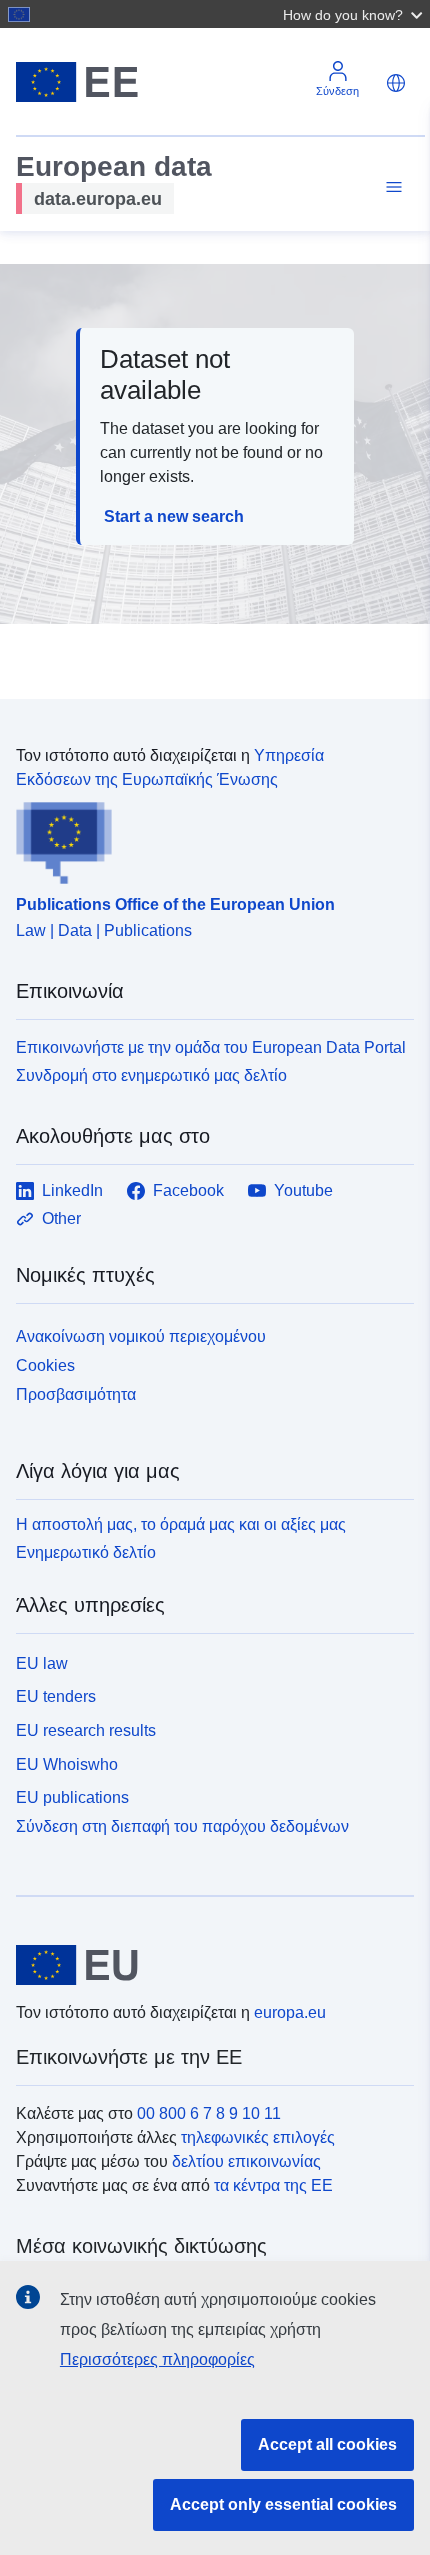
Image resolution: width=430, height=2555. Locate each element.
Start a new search (174, 516)
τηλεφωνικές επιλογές (258, 2137)
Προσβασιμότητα (76, 1394)
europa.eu (290, 2012)
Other (61, 1218)
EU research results (86, 1730)
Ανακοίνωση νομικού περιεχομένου (141, 1336)
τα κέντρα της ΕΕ (273, 2185)
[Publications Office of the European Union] (207, 838)
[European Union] (207, 1965)
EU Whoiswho (67, 1764)
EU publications (72, 1797)
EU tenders (56, 1696)
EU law (42, 1663)
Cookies (45, 1365)
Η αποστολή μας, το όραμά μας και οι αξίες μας (181, 1524)
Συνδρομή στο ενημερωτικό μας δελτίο (151, 1075)
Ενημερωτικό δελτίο (86, 1552)
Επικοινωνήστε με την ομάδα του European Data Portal (211, 1047)
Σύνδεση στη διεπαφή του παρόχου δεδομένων (182, 1826)
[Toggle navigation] (391, 187)
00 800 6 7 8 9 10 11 (209, 2113)
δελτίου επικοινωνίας (246, 2161)
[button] (355, 14)
